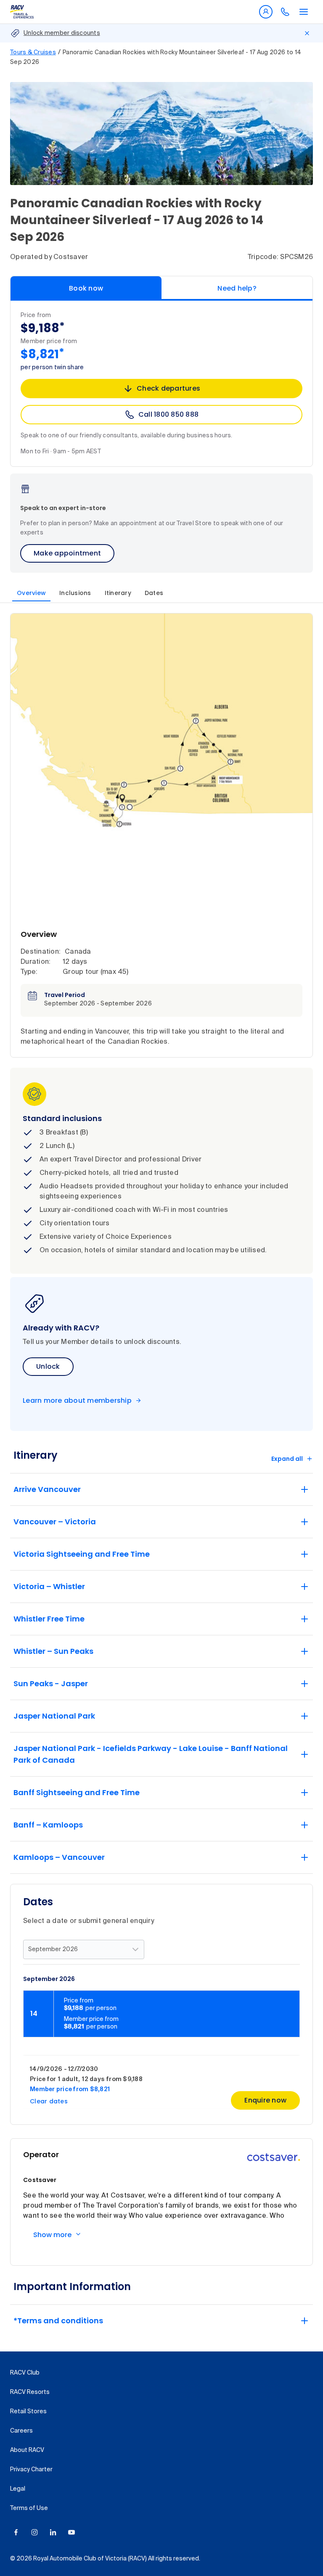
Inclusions (75, 593)
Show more (52, 2235)
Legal (18, 2489)
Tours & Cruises (33, 53)
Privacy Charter (31, 2470)
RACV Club (25, 2373)
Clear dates (49, 2101)
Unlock (48, 1366)
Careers (21, 2431)
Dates (154, 593)
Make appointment (67, 553)
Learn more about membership (77, 1401)
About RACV (27, 2450)
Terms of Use (29, 2508)
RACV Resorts (30, 2392)
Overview (31, 593)
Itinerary (118, 593)
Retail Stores (28, 2412)
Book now (86, 288)
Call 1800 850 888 (168, 414)
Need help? (237, 288)
